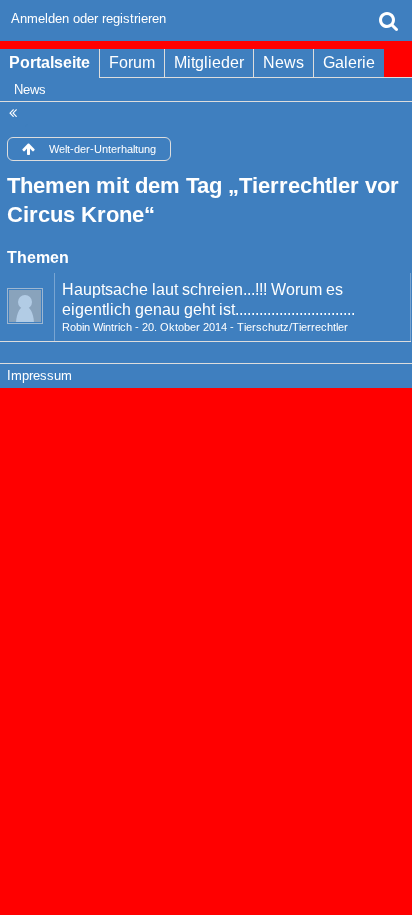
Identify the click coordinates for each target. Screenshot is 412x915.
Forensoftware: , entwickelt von (206, 418)
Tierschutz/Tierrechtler (292, 327)
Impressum (39, 375)
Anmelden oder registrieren (88, 18)
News (283, 62)
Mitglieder (209, 62)
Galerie (349, 62)
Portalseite (49, 62)
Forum (132, 62)
